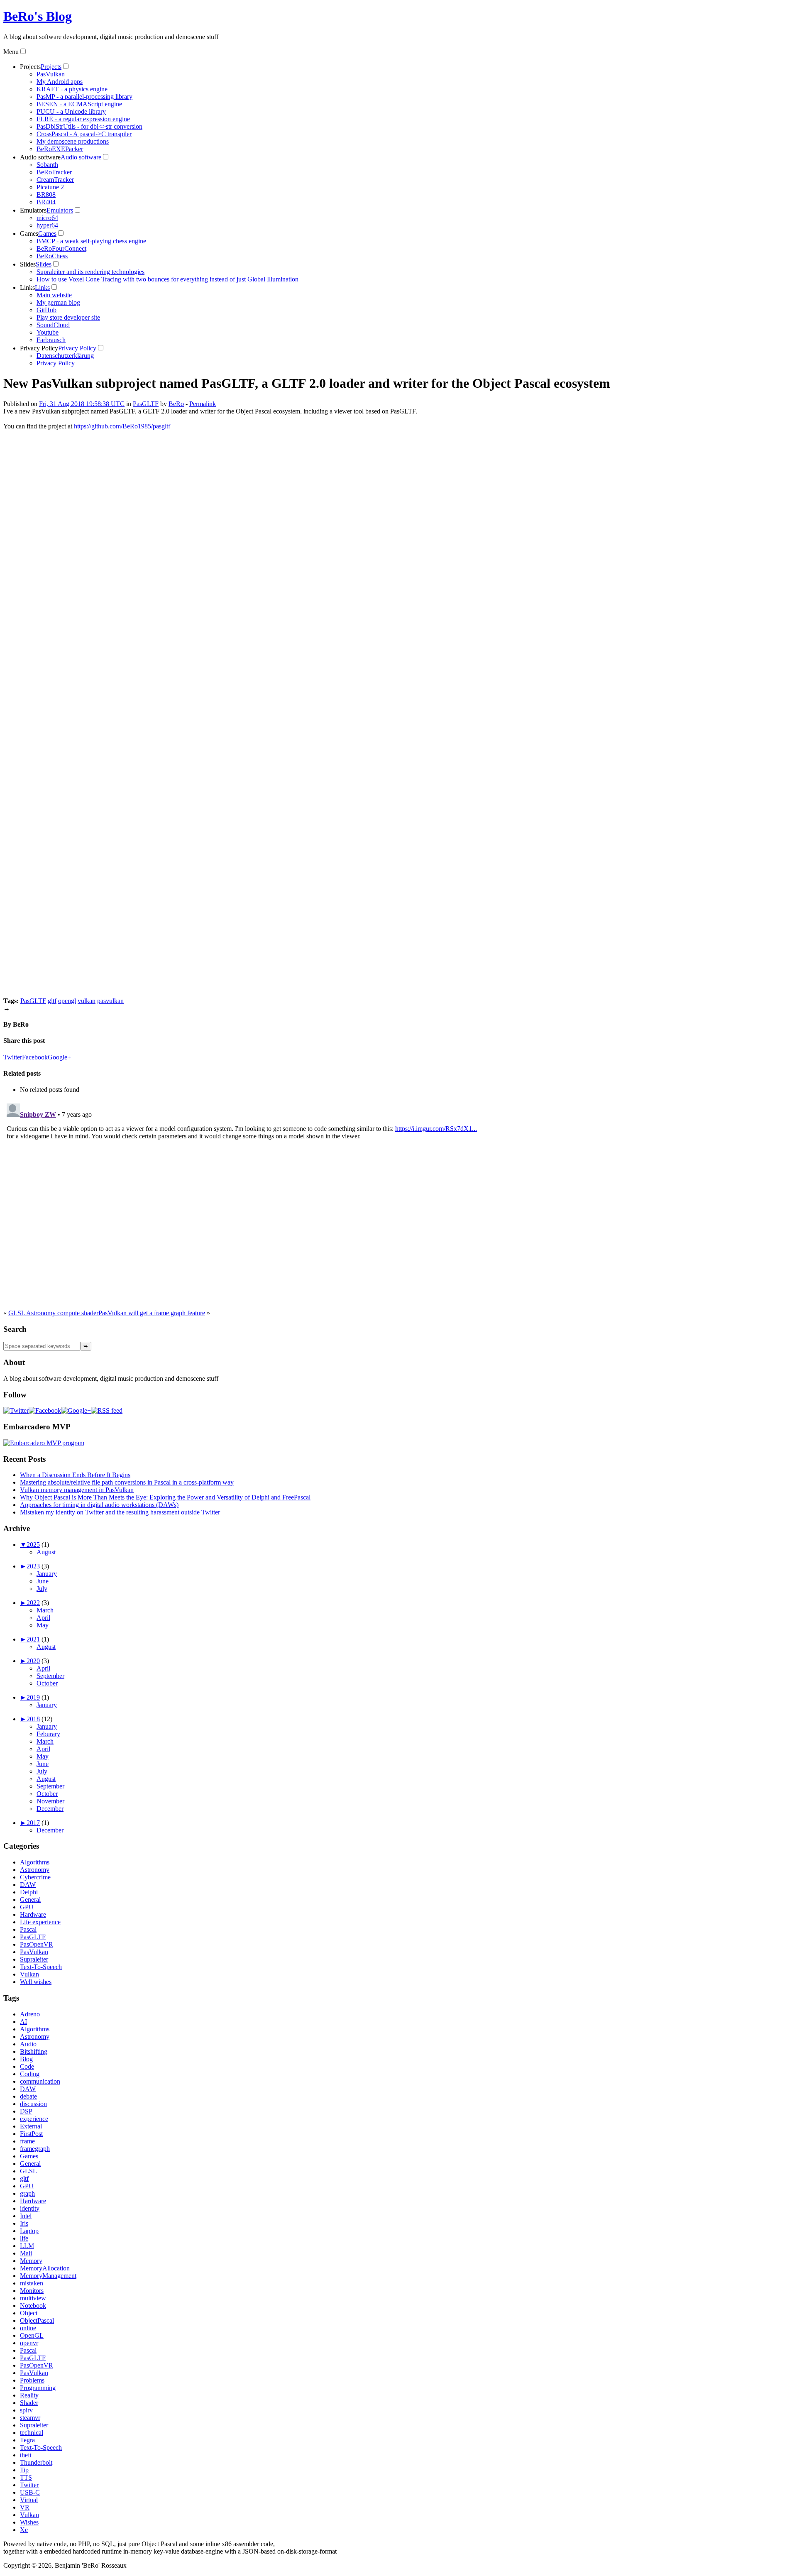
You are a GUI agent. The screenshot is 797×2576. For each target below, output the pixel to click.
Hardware (33, 1914)
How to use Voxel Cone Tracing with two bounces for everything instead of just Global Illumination (167, 279)
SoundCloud (53, 325)
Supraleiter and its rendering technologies (90, 272)
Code (27, 2066)
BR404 (46, 202)
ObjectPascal (37, 2320)
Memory (31, 2261)
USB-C (30, 2492)
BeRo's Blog (38, 16)
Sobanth (47, 165)
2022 (33, 1603)
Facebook (35, 1057)
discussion (33, 2104)
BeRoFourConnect (61, 248)
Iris (24, 2223)
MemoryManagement (48, 2276)
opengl (67, 1001)
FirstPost (31, 2134)
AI (23, 2022)
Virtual (29, 2500)
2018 (33, 1719)
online (28, 2328)
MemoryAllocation (45, 2268)
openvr (29, 2343)
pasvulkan (110, 1001)
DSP (26, 2111)
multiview (33, 2298)
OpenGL (32, 2335)
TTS (26, 2477)
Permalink (203, 404)
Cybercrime (35, 1877)
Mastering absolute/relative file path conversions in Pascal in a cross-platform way (127, 1482)
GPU (27, 1907)
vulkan (87, 1001)
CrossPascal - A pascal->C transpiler (84, 134)
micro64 (47, 218)
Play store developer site (68, 317)
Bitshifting (34, 2051)
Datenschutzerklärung (65, 356)
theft (26, 2455)
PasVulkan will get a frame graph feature (152, 1313)
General (30, 1900)
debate (28, 2096)
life (24, 2238)
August (46, 1552)
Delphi (29, 1892)
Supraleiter (34, 1959)
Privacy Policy (39, 348)
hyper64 (47, 225)
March (45, 1610)
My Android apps (60, 82)
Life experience (40, 1922)
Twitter (13, 1057)
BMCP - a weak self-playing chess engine (91, 241)
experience (34, 2119)
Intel (26, 2216)
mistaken (32, 2283)
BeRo (176, 404)
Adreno (30, 2014)
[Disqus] (398, 1204)
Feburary (48, 1734)
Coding (30, 2074)
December (50, 1809)
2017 (33, 1823)
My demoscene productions (73, 141)
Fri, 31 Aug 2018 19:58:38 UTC (82, 404)
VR (25, 2507)
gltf (52, 1001)
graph (27, 2193)
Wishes (29, 2522)
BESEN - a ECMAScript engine (79, 104)
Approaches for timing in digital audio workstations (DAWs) (99, 1505)
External (31, 2126)
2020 (33, 1661)
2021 (33, 1639)
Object (29, 2313)
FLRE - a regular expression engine (83, 119)
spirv (26, 2410)
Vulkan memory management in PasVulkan (77, 1490)
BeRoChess (52, 256)
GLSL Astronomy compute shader (53, 1313)
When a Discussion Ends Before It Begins (75, 1475)
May (43, 1625)
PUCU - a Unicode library (71, 111)
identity (30, 2208)
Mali (26, 2253)
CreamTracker (55, 180)
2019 (33, 1697)
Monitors (32, 2291)
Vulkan (29, 1974)
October (47, 1683)
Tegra (27, 2440)
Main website (54, 295)
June (43, 1581)
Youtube (48, 332)
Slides (28, 264)
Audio (28, 2044)
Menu (11, 52)
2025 (33, 1545)
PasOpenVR (37, 1944)
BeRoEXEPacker (60, 149)
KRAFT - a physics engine (72, 89)
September (50, 1676)
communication (40, 2081)
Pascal (28, 1929)
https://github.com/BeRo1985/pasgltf (122, 426)
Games (29, 234)
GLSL (28, 2171)
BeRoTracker (54, 172)
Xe (24, 2530)
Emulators (33, 210)
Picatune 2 (50, 187)
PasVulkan (51, 74)
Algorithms (35, 1862)
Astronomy (35, 1870)
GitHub (46, 310)
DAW (28, 1885)
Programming (38, 2388)
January (47, 1574)
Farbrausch (51, 340)
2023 (33, 1566)
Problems (32, 2380)
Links (27, 287)
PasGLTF (146, 404)
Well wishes (36, 1982)
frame (27, 2141)
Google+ (59, 1057)
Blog (26, 2059)
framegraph (35, 2149)
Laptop (29, 2231)
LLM (27, 2246)
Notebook (33, 2306)
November (50, 1801)
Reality (29, 2395)
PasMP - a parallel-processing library (84, 97)
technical (32, 2433)
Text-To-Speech (41, 1967)
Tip (24, 2470)
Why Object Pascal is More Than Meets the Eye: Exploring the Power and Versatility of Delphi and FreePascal (165, 1497)
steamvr (30, 2418)
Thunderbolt (36, 2462)
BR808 (46, 194)
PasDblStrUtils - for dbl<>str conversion (89, 126)
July (42, 1589)
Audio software (40, 157)
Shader (29, 2403)
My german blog (58, 302)
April (43, 1618)
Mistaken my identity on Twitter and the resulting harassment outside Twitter (120, 1512)
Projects (30, 67)
